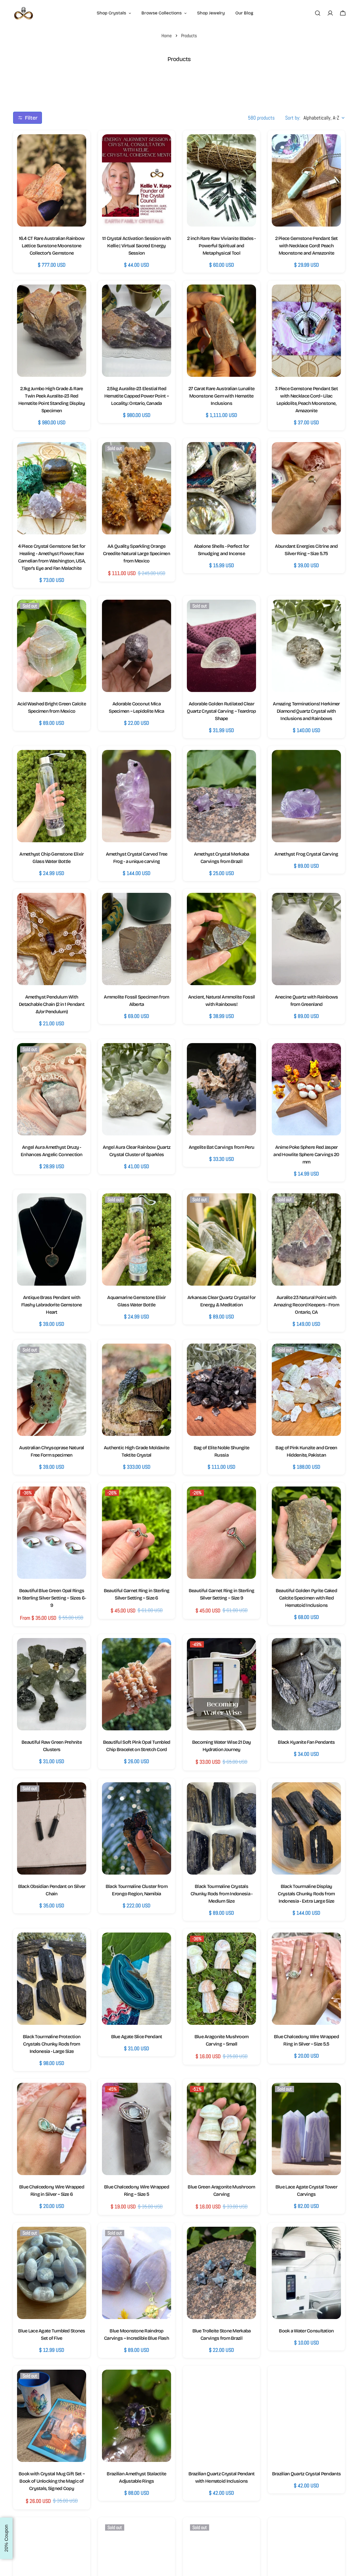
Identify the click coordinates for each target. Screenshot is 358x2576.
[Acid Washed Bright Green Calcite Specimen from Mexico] (52, 646)
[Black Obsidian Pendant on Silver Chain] (52, 1828)
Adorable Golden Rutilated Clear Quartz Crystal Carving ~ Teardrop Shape (221, 711)
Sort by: (293, 118)
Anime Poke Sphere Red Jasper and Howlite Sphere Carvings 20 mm (306, 1155)
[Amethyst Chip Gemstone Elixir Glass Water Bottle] (52, 796)
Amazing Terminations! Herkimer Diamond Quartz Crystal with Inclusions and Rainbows (306, 711)
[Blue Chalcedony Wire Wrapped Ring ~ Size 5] (137, 2129)
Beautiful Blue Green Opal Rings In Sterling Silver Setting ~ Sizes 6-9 (52, 1598)
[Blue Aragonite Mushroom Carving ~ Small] (221, 1979)
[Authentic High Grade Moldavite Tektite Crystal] (137, 1390)
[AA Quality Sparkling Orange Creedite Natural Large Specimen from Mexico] (137, 488)
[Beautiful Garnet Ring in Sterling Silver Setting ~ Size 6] (137, 1533)
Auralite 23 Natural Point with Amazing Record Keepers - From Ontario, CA (306, 1305)
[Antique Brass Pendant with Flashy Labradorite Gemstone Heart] (52, 1239)
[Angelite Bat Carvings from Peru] (221, 1089)
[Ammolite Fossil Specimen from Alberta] (137, 939)
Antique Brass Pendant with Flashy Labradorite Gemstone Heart (52, 1305)
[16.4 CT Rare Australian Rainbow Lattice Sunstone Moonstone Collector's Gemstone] (52, 180)
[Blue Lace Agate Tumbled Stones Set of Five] (52, 2273)
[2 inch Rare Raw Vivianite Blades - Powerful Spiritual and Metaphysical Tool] (221, 180)
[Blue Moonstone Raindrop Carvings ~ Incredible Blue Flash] (137, 2273)
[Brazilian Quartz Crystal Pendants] (306, 2416)
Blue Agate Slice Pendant (137, 2037)
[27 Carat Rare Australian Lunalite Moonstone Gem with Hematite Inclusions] (221, 331)
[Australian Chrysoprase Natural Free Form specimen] (52, 1390)
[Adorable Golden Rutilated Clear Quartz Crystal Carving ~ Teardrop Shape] (221, 646)
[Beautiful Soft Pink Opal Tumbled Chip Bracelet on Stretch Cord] (137, 1684)
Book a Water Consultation (306, 2331)
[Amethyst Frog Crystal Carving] (306, 796)
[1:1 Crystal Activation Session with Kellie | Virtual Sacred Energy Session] (137, 180)
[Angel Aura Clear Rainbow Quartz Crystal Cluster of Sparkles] (137, 1089)
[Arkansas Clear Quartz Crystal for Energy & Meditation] (221, 1239)
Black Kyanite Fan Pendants (306, 1742)
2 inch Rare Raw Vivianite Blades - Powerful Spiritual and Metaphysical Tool (221, 246)
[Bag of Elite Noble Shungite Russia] (221, 1390)
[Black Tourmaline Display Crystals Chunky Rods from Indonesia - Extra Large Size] (306, 1828)
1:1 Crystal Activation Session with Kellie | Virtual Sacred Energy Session (137, 246)
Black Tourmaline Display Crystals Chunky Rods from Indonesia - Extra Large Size (306, 1894)
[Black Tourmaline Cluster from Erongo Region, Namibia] (137, 1828)
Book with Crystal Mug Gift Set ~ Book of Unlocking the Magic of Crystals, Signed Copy (52, 2481)
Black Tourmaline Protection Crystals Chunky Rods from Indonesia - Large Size (52, 2044)
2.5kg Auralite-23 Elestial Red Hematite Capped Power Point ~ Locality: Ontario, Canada (137, 396)
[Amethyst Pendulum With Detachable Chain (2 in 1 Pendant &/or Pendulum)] (52, 939)
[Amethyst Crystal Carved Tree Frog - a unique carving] (137, 796)
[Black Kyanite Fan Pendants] (306, 1684)
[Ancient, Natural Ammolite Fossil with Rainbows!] (221, 939)
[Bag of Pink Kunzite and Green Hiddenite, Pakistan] (306, 1390)
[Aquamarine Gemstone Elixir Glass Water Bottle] (137, 1239)
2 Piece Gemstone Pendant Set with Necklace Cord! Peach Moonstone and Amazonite (307, 246)
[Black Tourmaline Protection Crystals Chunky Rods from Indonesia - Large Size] (52, 1979)
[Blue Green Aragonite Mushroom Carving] (221, 2129)
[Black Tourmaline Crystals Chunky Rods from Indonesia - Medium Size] (221, 1828)
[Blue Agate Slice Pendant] (137, 1979)
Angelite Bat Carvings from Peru (222, 1147)
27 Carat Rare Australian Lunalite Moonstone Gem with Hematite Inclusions (221, 396)
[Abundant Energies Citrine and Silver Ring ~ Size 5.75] (306, 488)
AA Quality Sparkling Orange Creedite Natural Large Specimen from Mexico (137, 554)
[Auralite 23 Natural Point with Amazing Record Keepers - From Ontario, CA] (306, 1239)
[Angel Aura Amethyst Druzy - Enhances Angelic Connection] (52, 1089)
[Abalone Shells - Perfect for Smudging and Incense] (221, 488)
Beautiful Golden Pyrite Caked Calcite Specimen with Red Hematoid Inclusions (306, 1598)
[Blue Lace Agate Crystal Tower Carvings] (306, 2129)
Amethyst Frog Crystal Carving (306, 854)
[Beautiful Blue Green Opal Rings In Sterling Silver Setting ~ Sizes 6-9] (52, 1533)
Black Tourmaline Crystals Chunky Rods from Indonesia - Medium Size (222, 1894)
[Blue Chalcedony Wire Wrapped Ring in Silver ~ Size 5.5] (306, 1979)
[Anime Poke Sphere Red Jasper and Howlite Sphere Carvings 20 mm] (306, 1089)
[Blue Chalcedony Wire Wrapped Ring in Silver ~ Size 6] (52, 2129)
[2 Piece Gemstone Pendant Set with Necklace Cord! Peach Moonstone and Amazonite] (306, 180)
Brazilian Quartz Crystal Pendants (306, 2474)
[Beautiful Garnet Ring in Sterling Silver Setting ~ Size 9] (221, 1533)
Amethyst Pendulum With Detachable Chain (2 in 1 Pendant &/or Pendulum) (52, 1004)
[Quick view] (77, 147)
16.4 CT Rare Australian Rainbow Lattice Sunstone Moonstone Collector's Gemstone (52, 246)
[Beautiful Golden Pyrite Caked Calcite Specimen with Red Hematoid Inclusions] (306, 1533)
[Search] (318, 13)
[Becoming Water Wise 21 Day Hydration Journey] (221, 1684)
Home (167, 36)
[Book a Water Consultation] (306, 2273)
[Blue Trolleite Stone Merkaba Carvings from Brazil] (221, 2273)
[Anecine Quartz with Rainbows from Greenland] (306, 939)
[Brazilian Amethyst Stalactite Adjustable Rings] (137, 2416)
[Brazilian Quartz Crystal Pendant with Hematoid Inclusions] (221, 2416)
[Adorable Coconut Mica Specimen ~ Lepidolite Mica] (137, 646)
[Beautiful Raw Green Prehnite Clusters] (52, 1684)
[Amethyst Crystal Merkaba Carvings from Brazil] (221, 796)
